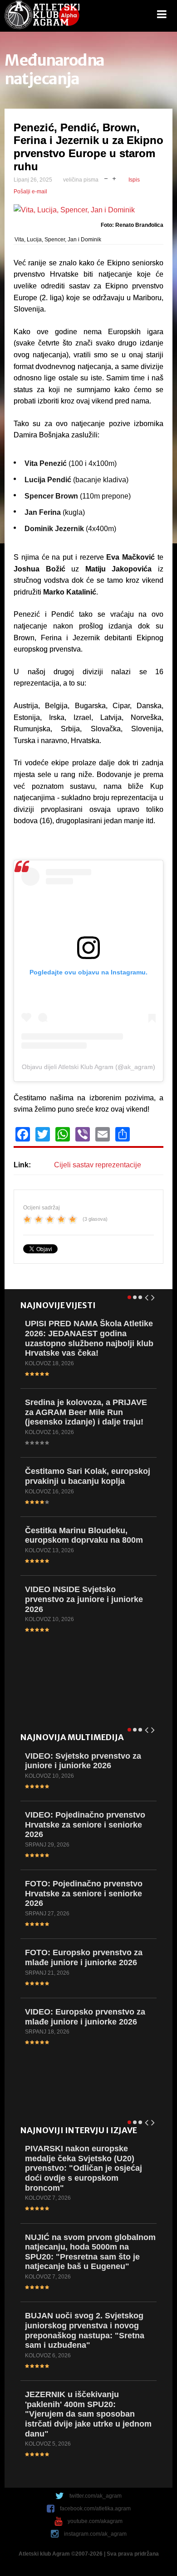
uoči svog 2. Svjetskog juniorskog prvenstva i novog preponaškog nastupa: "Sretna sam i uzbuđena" (85, 2330)
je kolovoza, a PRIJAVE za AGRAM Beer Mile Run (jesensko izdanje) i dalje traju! (86, 1412)
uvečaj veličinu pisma (114, 178)
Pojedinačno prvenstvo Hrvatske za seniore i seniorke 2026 (85, 1825)
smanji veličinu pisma (106, 178)
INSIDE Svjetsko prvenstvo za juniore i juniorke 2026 (84, 1599)
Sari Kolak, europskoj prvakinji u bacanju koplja (88, 1476)
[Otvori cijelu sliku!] (88, 210)
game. (42, 16)
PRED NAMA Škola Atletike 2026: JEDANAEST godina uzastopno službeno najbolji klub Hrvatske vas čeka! (89, 1338)
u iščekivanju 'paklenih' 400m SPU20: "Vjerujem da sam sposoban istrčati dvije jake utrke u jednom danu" (88, 2414)
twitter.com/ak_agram (96, 2496)
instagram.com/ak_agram (95, 2534)
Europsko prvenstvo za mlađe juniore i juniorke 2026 (84, 1957)
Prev (147, 1296)
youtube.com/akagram (95, 2521)
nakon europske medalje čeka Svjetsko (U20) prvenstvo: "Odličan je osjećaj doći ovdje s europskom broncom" (84, 2168)
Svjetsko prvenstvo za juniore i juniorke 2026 (83, 1761)
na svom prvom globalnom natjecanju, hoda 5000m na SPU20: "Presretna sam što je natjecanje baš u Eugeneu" (90, 2252)
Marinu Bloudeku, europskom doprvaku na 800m (84, 1535)
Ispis (134, 180)
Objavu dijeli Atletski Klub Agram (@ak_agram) (88, 1067)
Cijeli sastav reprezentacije (98, 1165)
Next (153, 1296)
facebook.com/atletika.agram (95, 2509)
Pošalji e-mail (30, 192)
